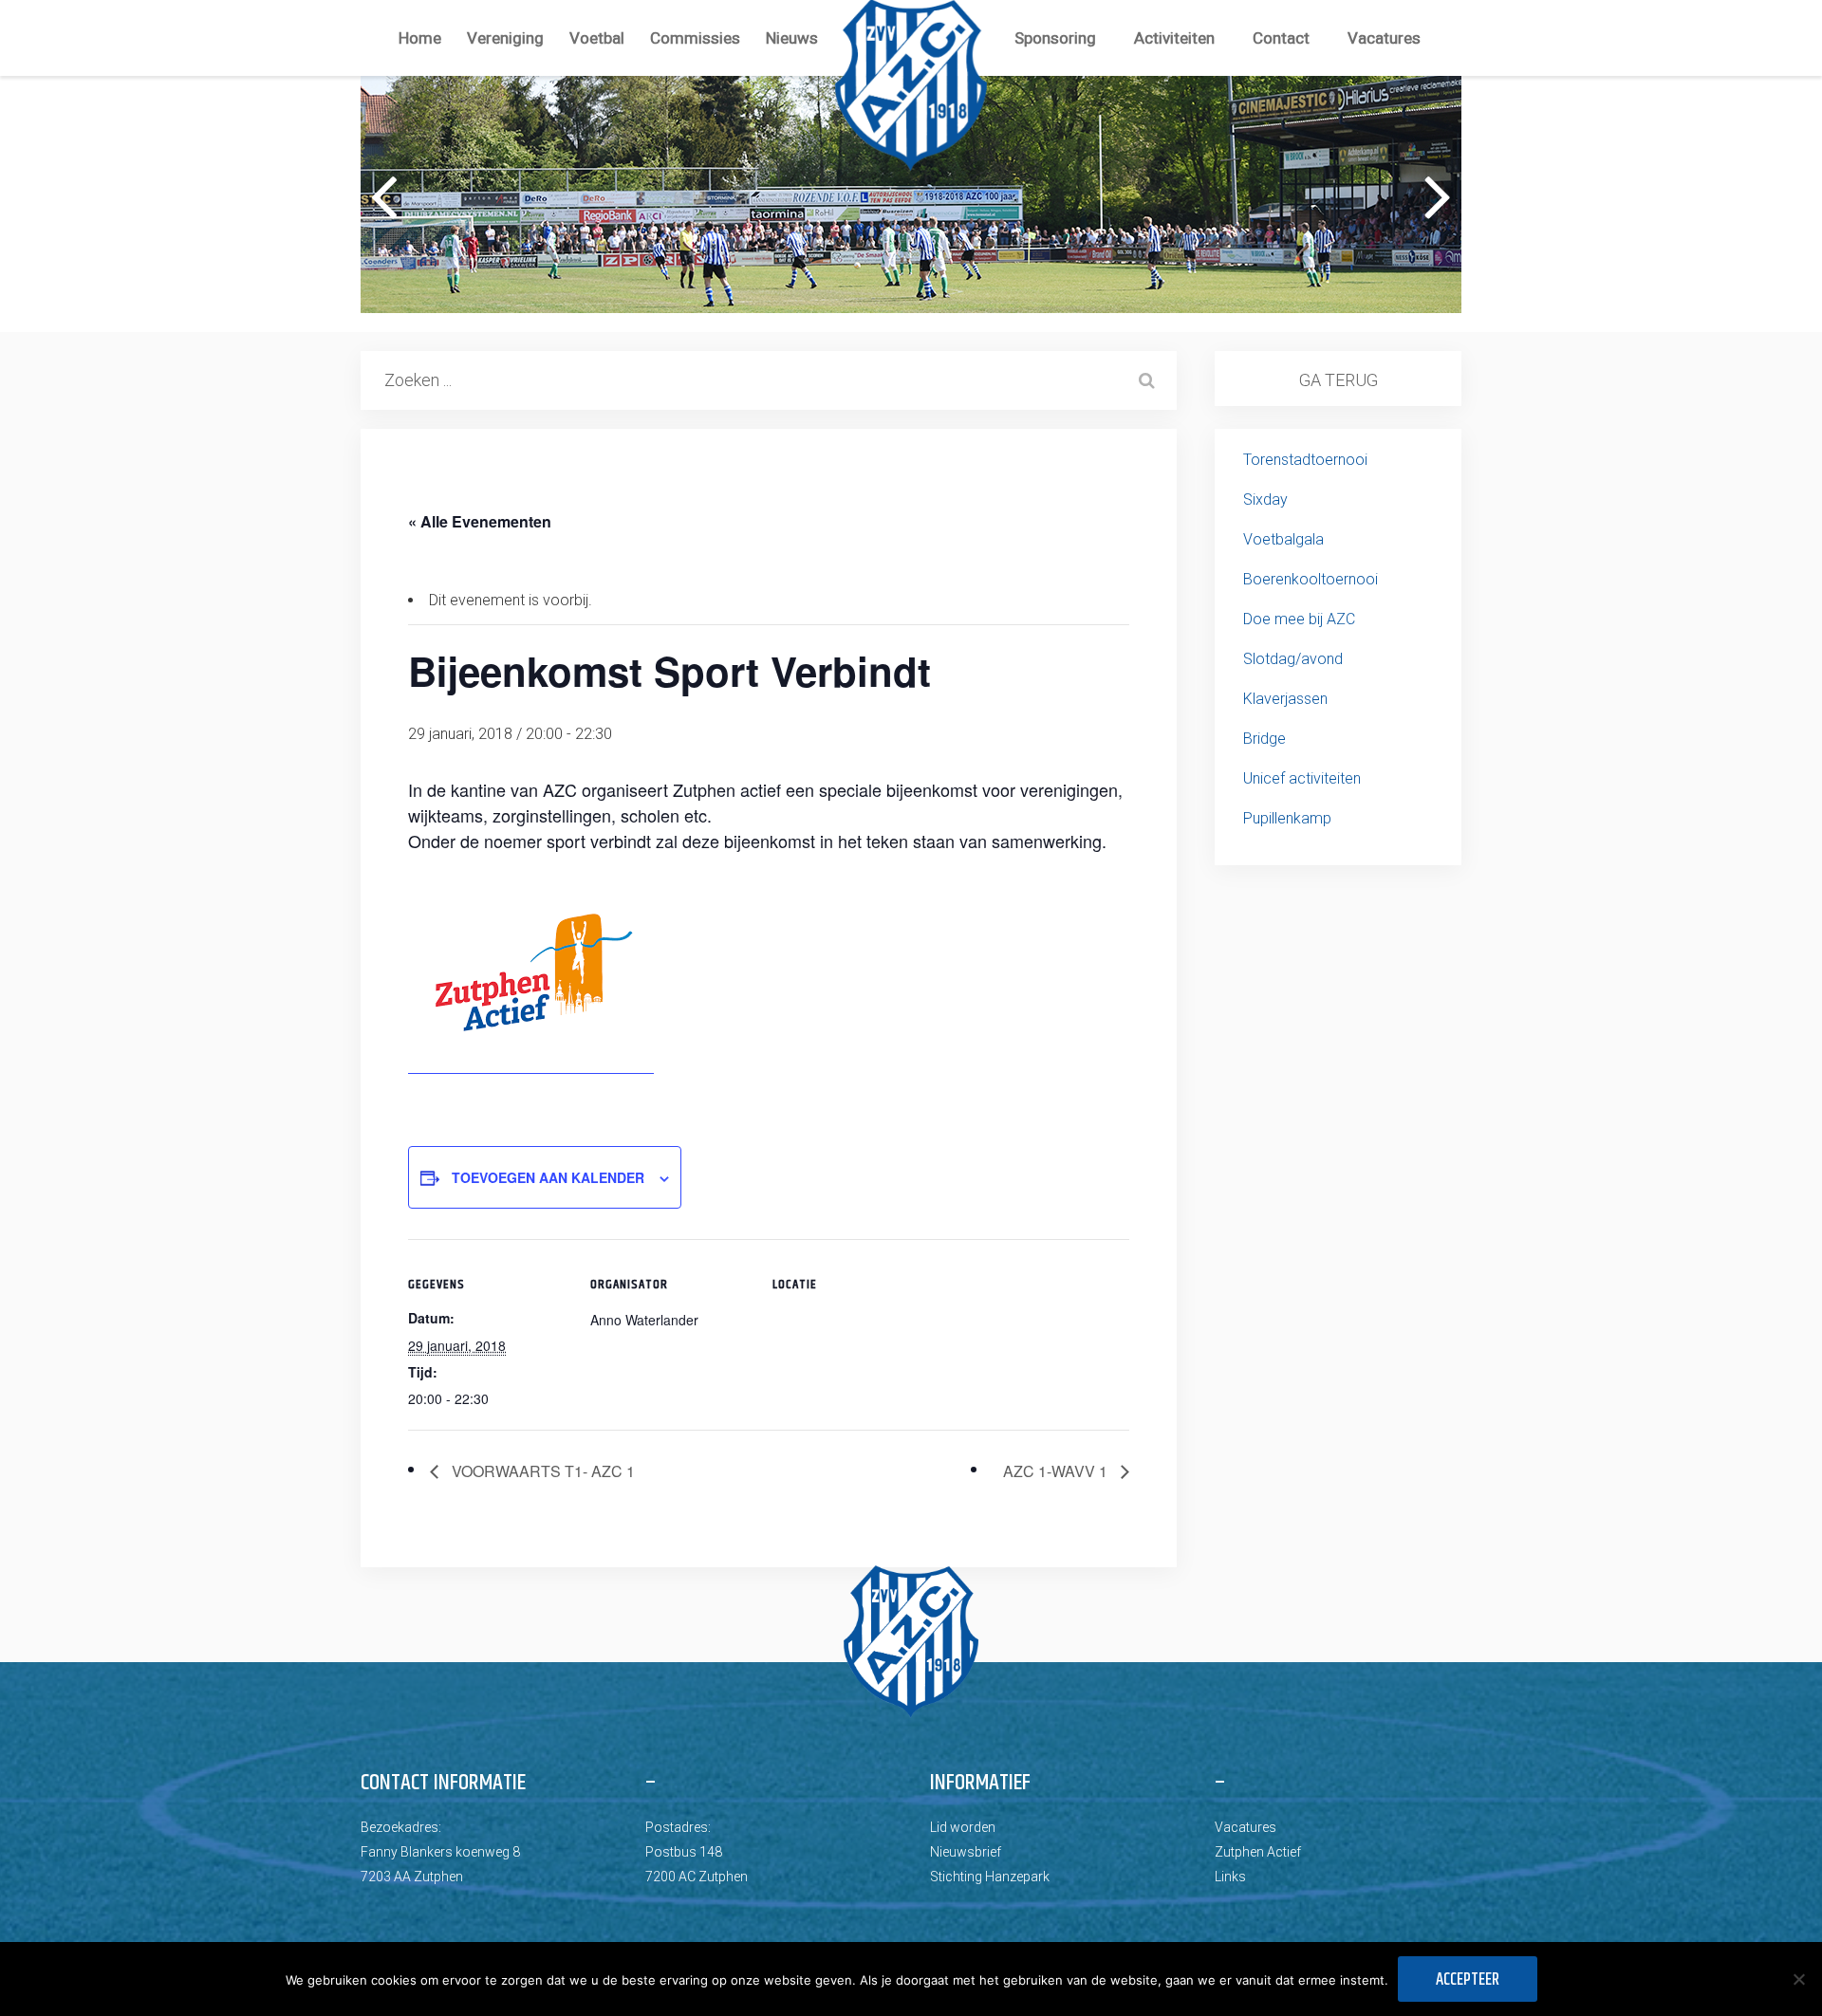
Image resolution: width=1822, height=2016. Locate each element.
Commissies (695, 38)
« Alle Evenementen (480, 521)
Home (420, 38)
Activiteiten (1174, 38)
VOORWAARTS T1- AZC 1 (541, 1471)
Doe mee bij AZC (1299, 619)
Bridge (1264, 739)
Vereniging (505, 38)
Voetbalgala (1283, 539)
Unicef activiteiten (1302, 778)
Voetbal (597, 38)
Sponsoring (1055, 38)
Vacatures (1384, 38)
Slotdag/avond (1293, 659)
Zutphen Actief (1258, 1852)
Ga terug (1339, 380)
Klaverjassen (1285, 699)
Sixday (1265, 499)
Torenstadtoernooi (1305, 460)
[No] (1798, 1979)
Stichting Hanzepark (990, 1877)
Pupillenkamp (1287, 818)
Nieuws (792, 38)
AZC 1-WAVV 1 (1057, 1471)
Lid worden (963, 1827)
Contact (1281, 38)
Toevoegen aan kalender (548, 1177)
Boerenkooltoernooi (1311, 579)
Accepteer (1468, 1980)
